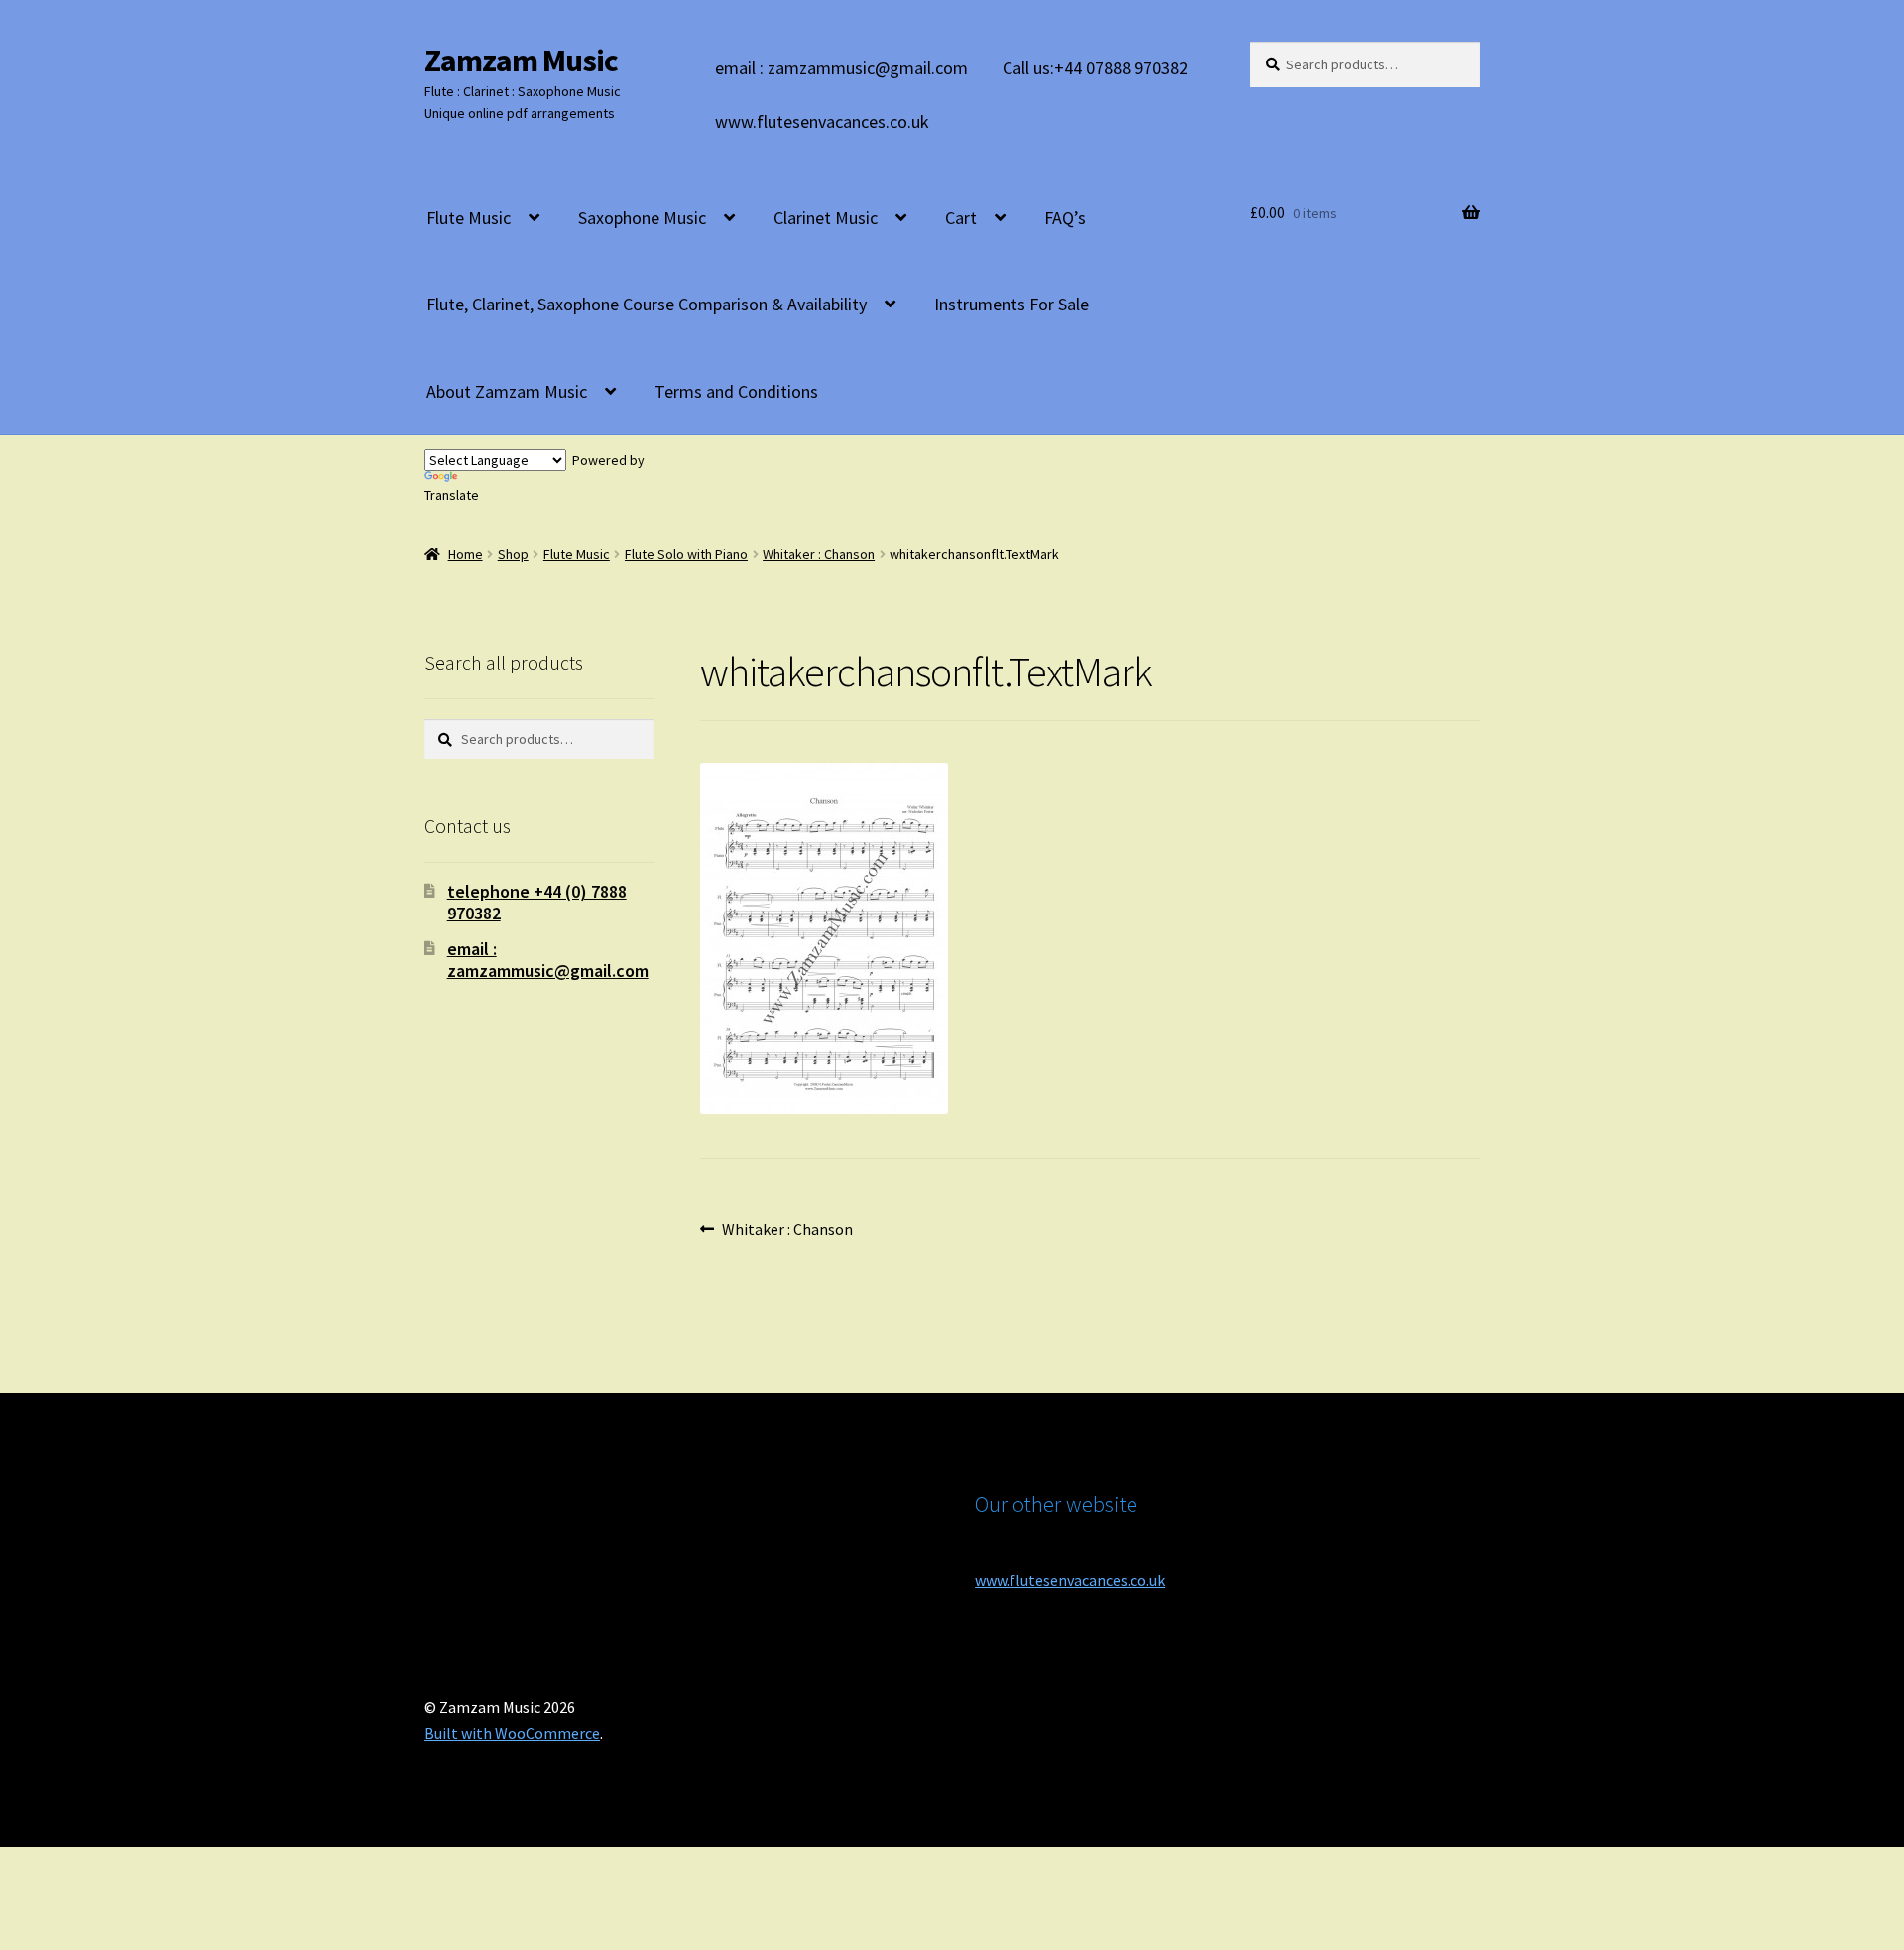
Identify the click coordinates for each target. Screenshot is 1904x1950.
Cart (961, 218)
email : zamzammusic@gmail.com (841, 68)
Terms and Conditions (736, 391)
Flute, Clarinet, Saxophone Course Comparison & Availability (647, 304)
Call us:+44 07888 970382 (1095, 68)
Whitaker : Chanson (819, 554)
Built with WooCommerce (512, 1733)
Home (466, 554)
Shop (513, 554)
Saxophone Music (642, 218)
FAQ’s (1065, 218)
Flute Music (469, 218)
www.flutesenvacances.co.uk (822, 122)
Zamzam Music (521, 61)
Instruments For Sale (1011, 304)
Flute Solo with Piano (686, 554)
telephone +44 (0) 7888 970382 (537, 902)
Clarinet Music (826, 218)
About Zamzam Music (507, 391)
